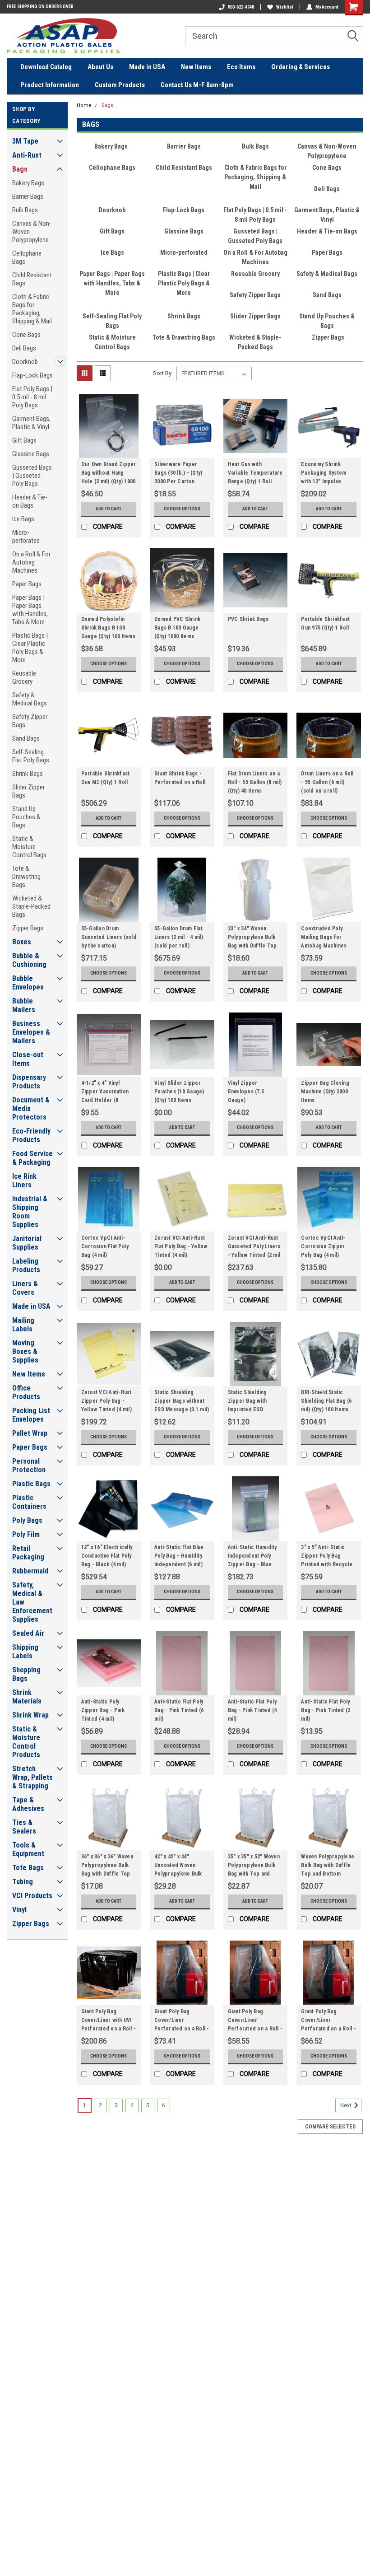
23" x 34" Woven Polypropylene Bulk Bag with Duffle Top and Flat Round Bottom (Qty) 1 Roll (252, 938)
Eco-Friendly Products (31, 1135)
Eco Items (241, 67)
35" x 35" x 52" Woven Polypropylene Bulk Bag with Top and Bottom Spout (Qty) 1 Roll (254, 1867)
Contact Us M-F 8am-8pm (197, 85)
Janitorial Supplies (27, 1243)
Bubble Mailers (24, 1005)
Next (347, 2105)
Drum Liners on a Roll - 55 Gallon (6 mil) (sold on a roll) (327, 782)
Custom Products (120, 85)
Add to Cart (109, 509)
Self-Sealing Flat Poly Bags (31, 756)
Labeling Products (26, 1265)
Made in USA (147, 67)
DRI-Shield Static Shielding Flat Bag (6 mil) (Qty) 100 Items (326, 1401)
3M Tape (25, 141)
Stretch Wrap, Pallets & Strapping (32, 1777)
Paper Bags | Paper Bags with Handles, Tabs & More (30, 610)
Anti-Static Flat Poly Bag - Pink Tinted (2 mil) (326, 1710)
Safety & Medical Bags (30, 699)
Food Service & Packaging (32, 1158)
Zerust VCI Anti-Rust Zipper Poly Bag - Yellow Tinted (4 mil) (106, 1401)
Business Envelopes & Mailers (31, 1032)
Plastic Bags (31, 1484)
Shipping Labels (25, 1652)
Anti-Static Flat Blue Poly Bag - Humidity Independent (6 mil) (179, 1556)
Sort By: (163, 373)
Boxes (22, 942)
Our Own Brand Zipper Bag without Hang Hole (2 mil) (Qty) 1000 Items (109, 474)
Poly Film (26, 1534)
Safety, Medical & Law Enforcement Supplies (32, 1602)
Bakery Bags (28, 183)
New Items (196, 67)
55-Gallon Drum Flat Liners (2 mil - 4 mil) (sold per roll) (179, 937)
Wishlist (285, 7)
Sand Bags (26, 738)
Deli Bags (24, 348)
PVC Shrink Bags (248, 619)
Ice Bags (23, 519)
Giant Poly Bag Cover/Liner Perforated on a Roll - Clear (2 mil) (328, 2021)
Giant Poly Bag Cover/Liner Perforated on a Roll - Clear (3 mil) (255, 2021)
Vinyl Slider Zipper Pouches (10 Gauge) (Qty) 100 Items (179, 1092)
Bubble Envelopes (28, 983)
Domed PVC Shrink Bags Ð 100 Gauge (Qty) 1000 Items (177, 628)
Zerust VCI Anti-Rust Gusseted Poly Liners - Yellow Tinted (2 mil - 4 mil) (254, 1248)
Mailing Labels (23, 1325)
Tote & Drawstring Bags (26, 877)
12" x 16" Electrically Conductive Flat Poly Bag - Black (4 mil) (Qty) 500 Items (107, 1557)
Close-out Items (28, 1059)
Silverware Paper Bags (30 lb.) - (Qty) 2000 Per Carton (178, 473)
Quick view (109, 451)
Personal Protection (29, 1465)
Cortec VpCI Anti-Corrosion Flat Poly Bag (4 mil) (105, 1246)
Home (84, 105)
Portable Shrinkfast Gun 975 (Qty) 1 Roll (325, 623)
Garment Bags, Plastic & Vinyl (31, 423)
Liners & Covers (25, 1288)
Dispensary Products (29, 1082)
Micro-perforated (26, 537)
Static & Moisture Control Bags (29, 847)
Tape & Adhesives (28, 1804)
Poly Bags (27, 1520)
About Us (100, 67)
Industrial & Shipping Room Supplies (30, 1212)
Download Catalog (46, 67)
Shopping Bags (26, 1674)
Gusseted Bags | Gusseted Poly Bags (32, 476)
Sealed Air (28, 1633)
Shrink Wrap (30, 1715)
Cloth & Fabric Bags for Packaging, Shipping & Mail (32, 309)
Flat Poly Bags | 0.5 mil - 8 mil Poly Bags (32, 397)
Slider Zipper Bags (28, 791)
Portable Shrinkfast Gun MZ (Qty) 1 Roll (106, 778)
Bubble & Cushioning (29, 960)
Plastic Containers (29, 1502)
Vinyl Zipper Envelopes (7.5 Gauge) (246, 1092)
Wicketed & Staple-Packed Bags (31, 906)
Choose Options (182, 509)
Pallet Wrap (30, 1433)
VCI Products (32, 1896)
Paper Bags (27, 584)
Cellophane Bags (27, 257)
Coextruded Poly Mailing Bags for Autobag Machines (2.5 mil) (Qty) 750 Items (324, 938)
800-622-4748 (241, 7)
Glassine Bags (31, 454)
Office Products (26, 1392)
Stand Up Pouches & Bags (26, 817)
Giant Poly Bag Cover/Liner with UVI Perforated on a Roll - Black (109, 2021)
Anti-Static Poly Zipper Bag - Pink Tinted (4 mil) (103, 1710)
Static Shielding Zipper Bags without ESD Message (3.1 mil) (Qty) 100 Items (182, 1402)
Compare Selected (330, 2127)
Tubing (23, 1882)
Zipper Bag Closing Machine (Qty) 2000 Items (325, 1092)
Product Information (50, 85)
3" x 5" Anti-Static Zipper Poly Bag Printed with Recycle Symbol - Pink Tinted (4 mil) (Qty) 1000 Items (327, 1557)
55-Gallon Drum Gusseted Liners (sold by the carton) (109, 937)
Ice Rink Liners (24, 1181)
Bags (20, 169)
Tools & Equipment (28, 1849)
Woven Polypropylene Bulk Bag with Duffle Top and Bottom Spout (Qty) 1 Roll (328, 1867)
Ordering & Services (301, 67)
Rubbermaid (30, 1571)
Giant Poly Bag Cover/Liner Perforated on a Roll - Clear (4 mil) (182, 2021)
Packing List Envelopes (31, 1415)
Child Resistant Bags (32, 279)
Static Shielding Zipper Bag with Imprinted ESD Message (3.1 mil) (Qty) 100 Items (250, 1402)
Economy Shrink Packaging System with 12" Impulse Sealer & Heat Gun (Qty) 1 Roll (324, 474)
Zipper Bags (28, 928)
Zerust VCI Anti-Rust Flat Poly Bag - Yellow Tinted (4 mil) (181, 1246)
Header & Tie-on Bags (30, 501)
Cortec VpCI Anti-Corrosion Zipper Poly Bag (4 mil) (323, 1246)
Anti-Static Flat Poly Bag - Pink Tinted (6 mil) (179, 1710)
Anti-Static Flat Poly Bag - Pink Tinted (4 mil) (252, 1710)
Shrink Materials (27, 1697)
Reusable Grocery (24, 677)
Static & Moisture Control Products (26, 1742)
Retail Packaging (28, 1553)
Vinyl (19, 1910)
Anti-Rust (27, 155)
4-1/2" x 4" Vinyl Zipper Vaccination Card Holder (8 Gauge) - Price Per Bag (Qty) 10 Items (105, 1093)
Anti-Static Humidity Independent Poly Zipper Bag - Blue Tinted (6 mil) (252, 1557)
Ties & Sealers (24, 1827)
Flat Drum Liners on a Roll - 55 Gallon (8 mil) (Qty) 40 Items (255, 782)
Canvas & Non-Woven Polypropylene (32, 232)
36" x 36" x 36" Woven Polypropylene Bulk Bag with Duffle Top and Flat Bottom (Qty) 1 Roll (107, 1867)
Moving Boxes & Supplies (25, 1351)
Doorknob (25, 362)
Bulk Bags (25, 210)
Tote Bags (28, 1868)
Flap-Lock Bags (32, 375)
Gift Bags (24, 440)
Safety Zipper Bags (30, 721)
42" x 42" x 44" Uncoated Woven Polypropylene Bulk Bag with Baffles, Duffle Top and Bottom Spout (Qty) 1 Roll (180, 1867)
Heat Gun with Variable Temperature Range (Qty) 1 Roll (255, 473)
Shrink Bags (28, 774)
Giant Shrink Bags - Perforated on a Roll (180, 778)
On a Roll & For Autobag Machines (31, 562)
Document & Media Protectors (31, 1108)
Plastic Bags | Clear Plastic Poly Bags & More (30, 648)
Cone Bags (26, 335)
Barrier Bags (28, 196)
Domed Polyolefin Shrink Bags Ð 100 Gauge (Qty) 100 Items (108, 628)
